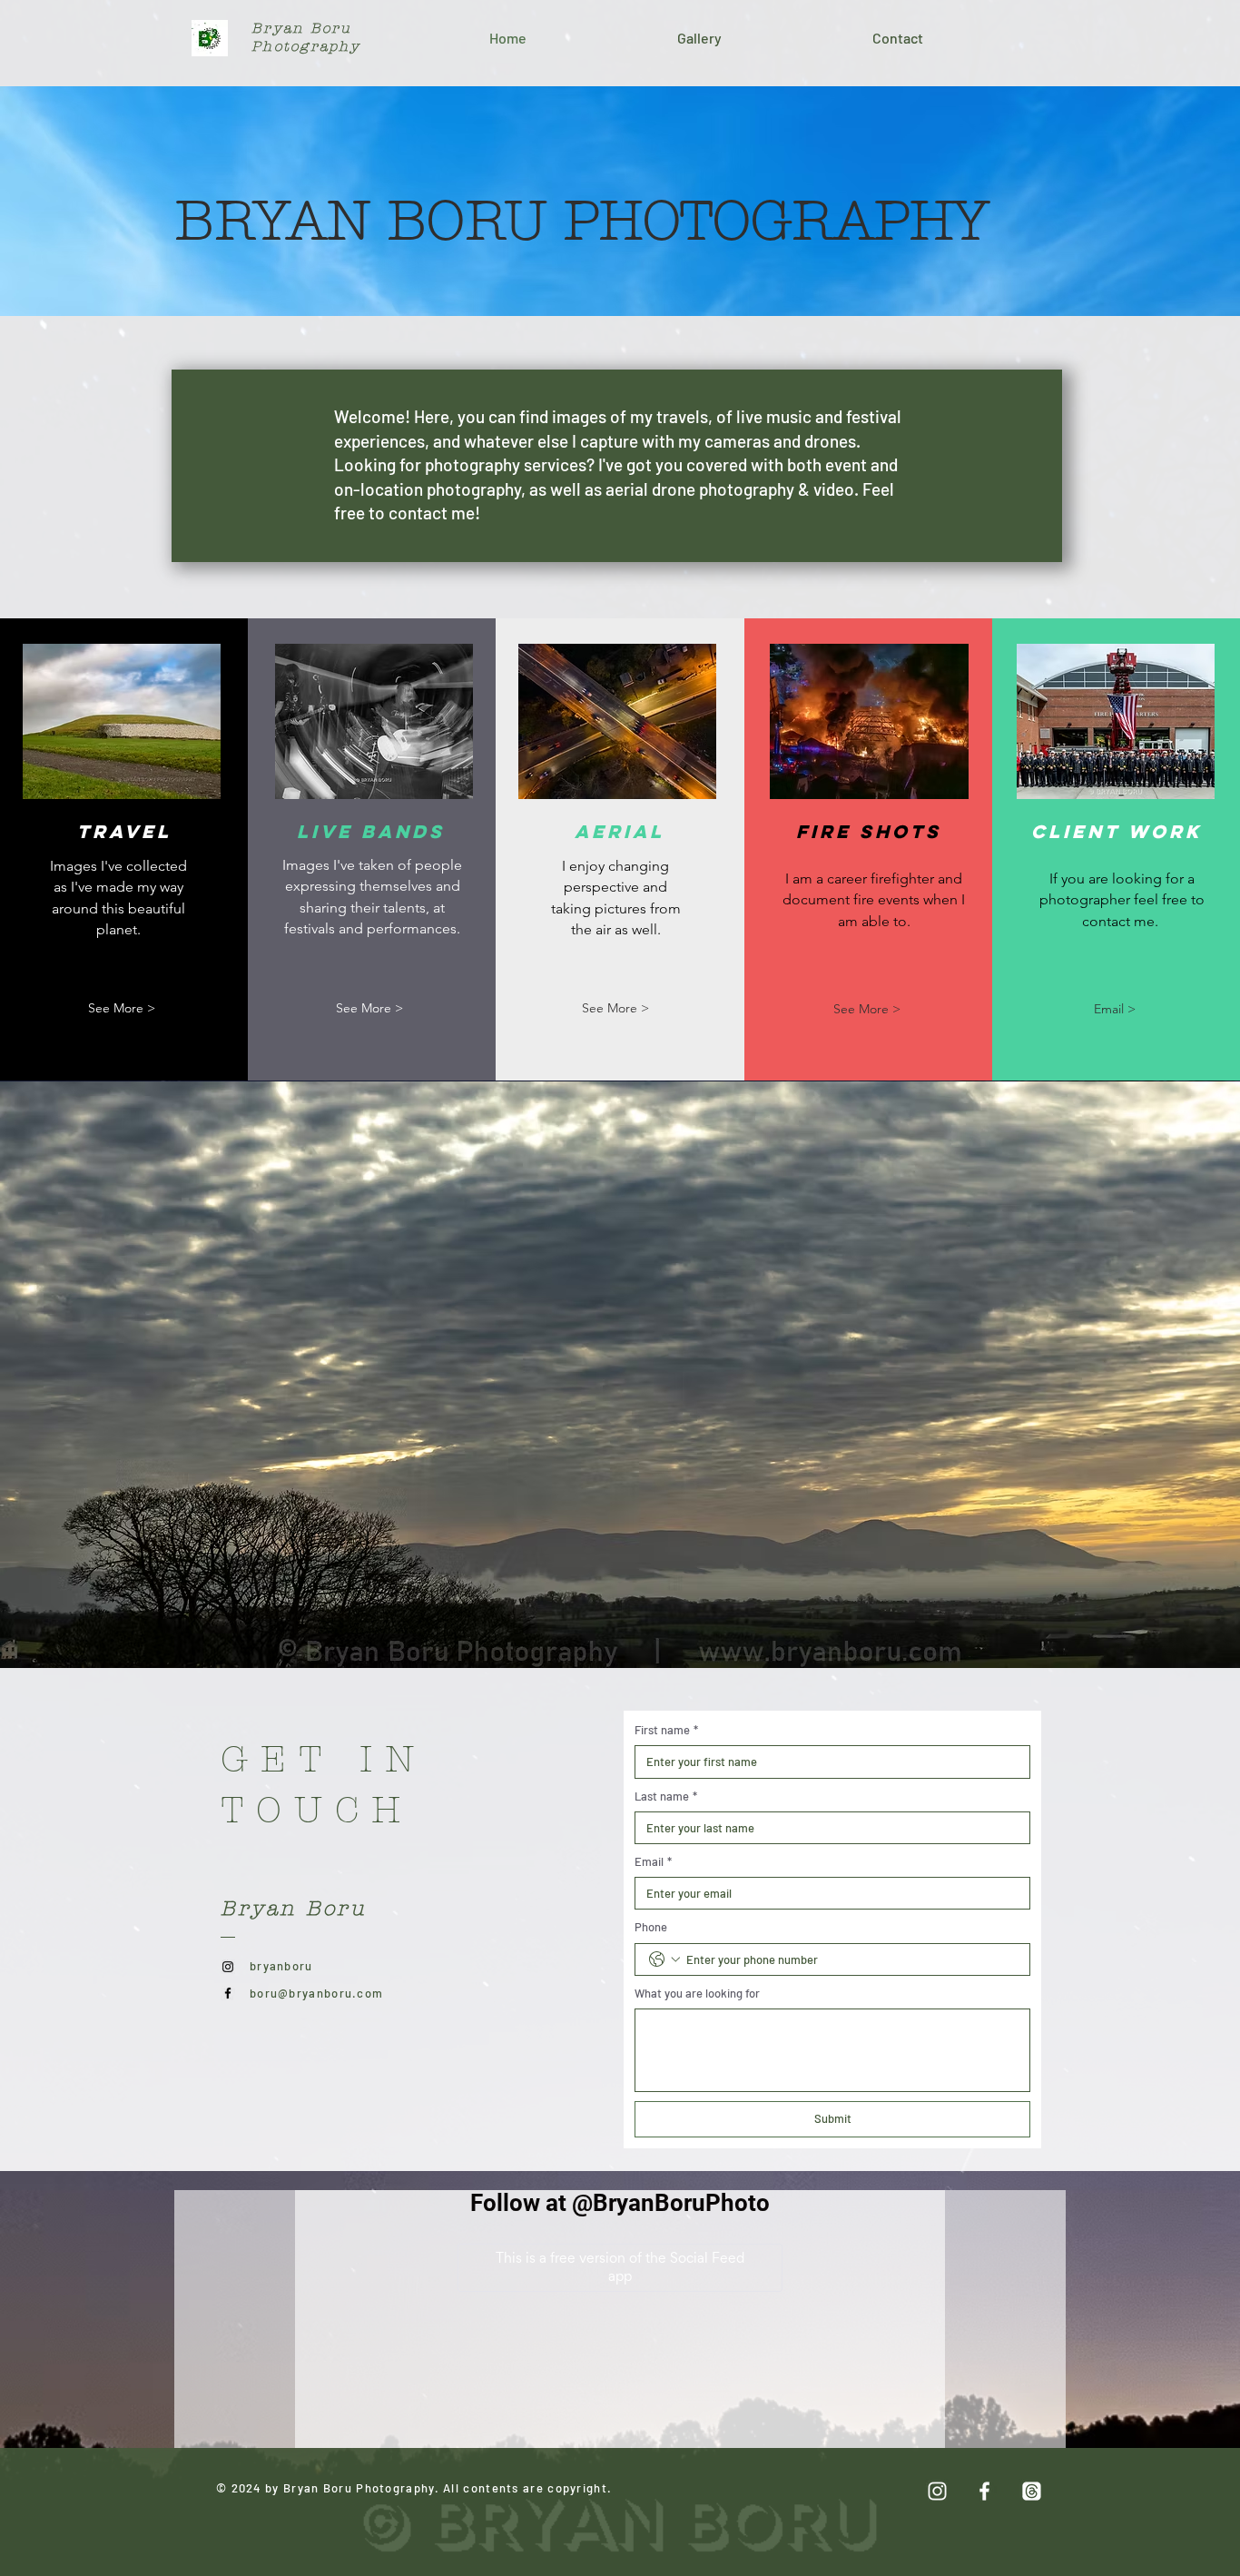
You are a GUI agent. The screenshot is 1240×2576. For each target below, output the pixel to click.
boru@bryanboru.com (316, 1993)
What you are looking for (697, 1993)
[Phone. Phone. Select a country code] (664, 1959)
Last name (666, 1796)
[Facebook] (228, 1993)
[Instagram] (228, 1967)
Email (653, 1861)
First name (666, 1730)
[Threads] (1032, 2491)
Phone (651, 1927)
